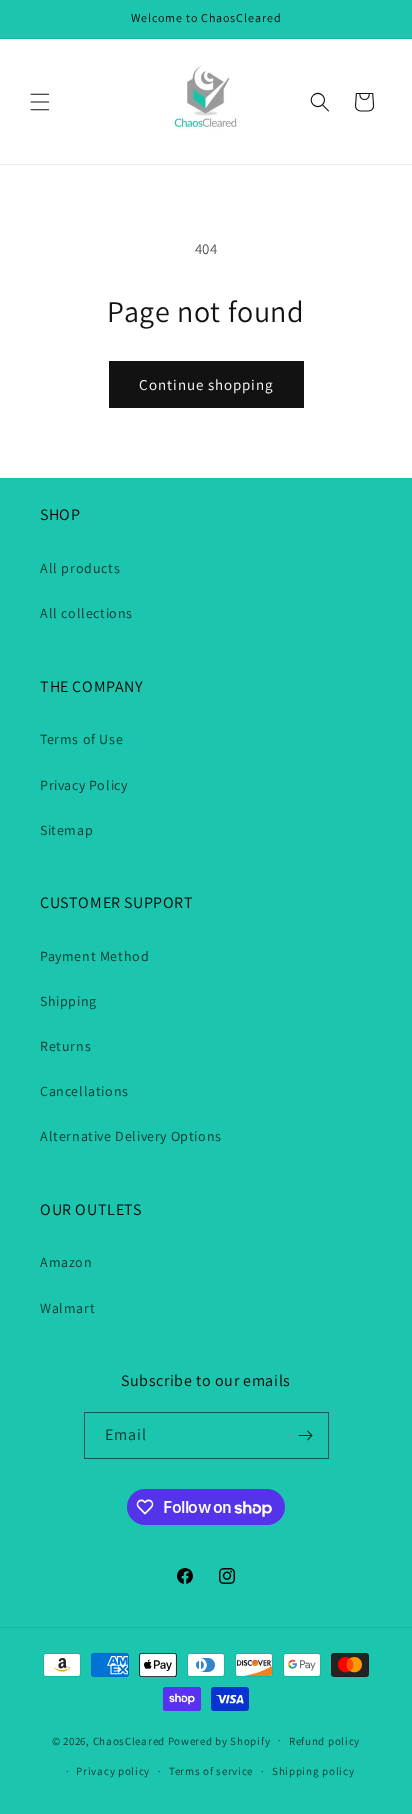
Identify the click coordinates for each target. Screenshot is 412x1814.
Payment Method (94, 956)
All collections (86, 613)
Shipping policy (313, 1771)
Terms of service (211, 1771)
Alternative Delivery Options (131, 1136)
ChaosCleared (129, 1740)
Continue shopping (206, 384)
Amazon (66, 1262)
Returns (65, 1046)
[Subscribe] (306, 1435)
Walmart (67, 1308)
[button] (40, 102)
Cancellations (84, 1091)
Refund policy (324, 1741)
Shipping (68, 1001)
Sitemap (66, 830)
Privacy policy (113, 1771)
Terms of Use (81, 739)
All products (80, 568)
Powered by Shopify (219, 1740)
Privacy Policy (83, 785)
